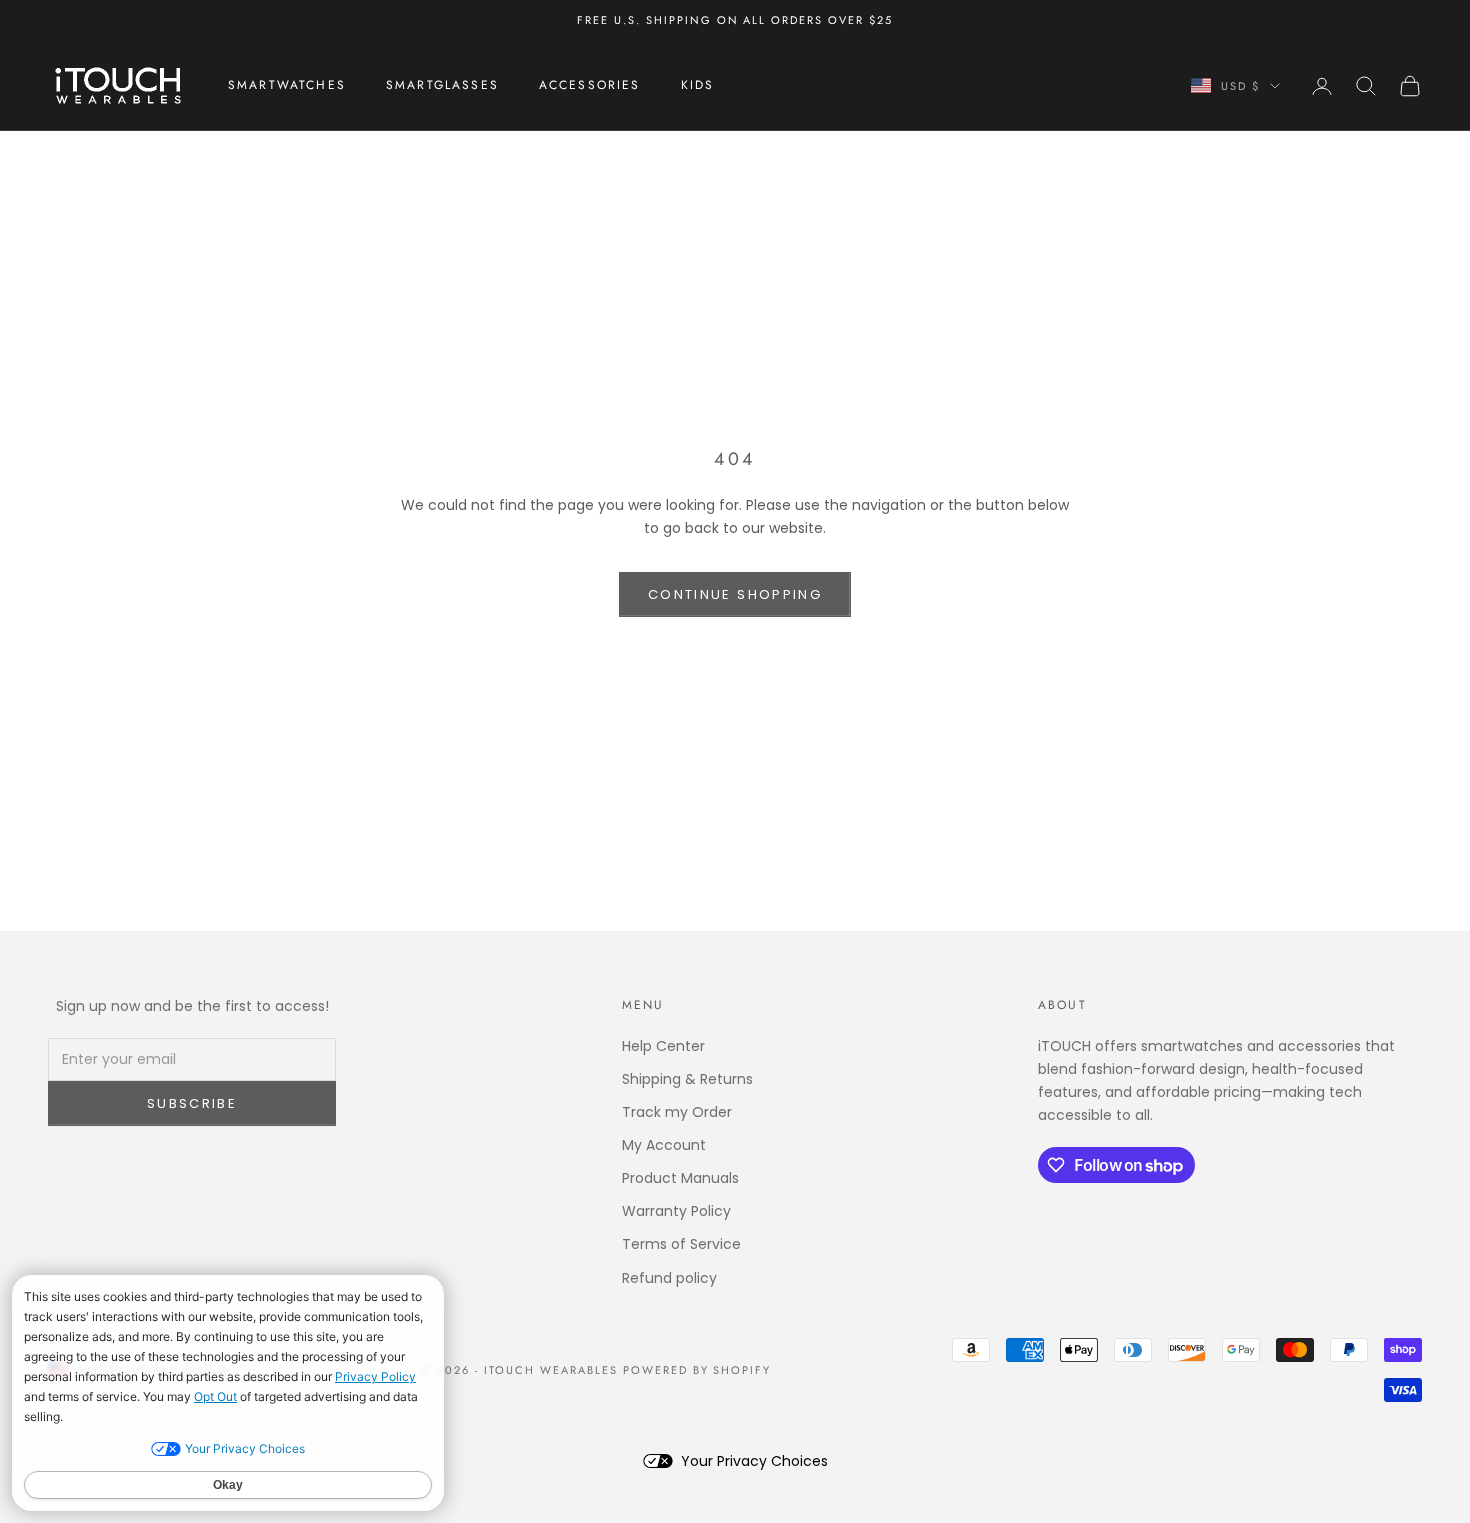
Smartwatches (287, 86)
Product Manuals (680, 1178)
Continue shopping (735, 594)
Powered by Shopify (697, 1370)
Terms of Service (681, 1244)
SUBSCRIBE (192, 1103)
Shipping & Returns (687, 1079)
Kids (698, 86)
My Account (664, 1145)
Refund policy (669, 1278)
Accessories (590, 86)
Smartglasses (442, 86)
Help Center (663, 1046)
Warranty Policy (676, 1211)
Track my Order (677, 1112)
